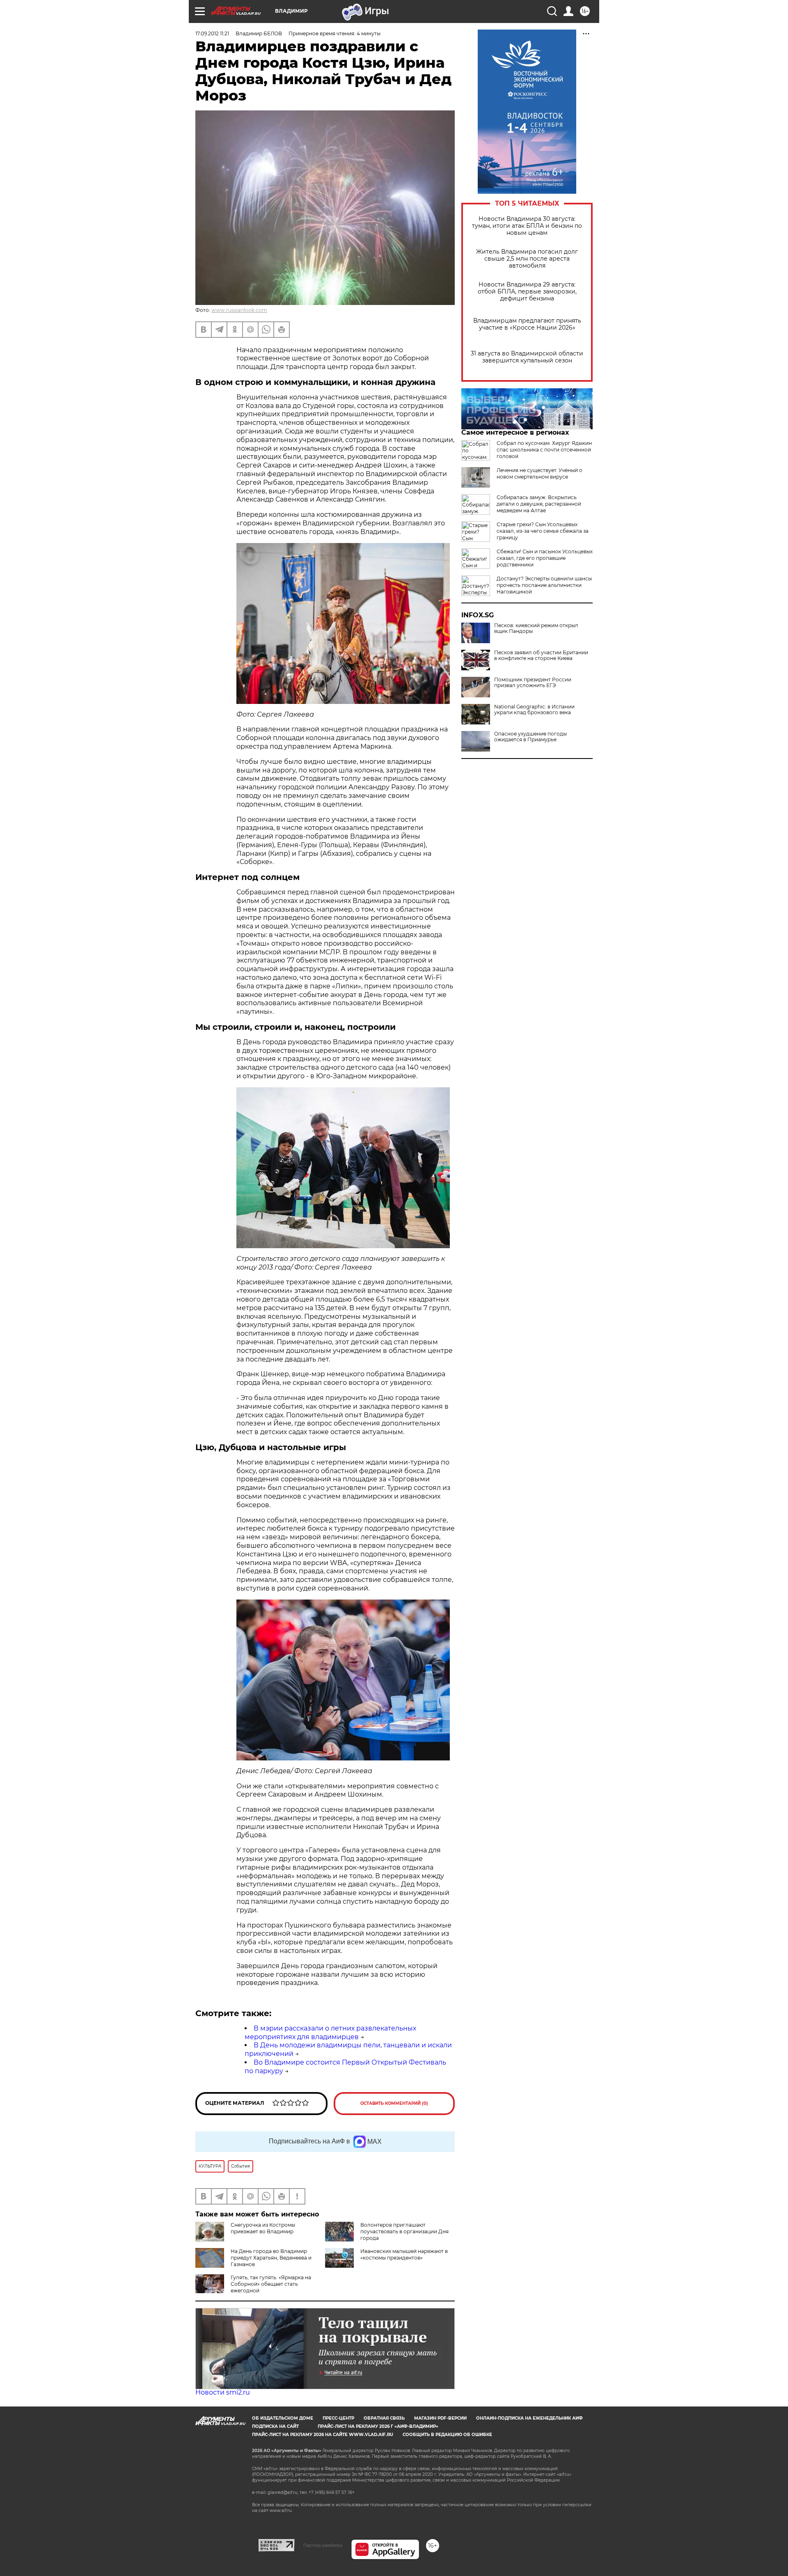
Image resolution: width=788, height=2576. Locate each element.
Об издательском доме (283, 2418)
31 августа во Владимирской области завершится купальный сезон (527, 357)
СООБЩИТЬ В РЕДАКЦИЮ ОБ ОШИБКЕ (447, 2435)
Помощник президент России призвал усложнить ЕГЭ (533, 683)
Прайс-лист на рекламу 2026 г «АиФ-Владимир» (378, 2426)
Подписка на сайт (275, 2426)
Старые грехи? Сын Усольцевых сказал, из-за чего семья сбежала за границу (543, 531)
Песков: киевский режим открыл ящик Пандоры (536, 628)
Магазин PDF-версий (440, 2418)
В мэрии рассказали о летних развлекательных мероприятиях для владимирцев (330, 2033)
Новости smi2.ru (223, 2392)
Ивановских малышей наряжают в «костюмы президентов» (404, 2254)
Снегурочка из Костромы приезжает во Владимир (263, 2228)
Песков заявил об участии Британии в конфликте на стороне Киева (541, 655)
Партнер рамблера (323, 2545)
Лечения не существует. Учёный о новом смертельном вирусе (539, 473)
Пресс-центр (338, 2418)
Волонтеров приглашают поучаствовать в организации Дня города (404, 2231)
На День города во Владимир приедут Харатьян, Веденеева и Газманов (271, 2258)
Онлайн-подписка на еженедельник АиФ (529, 2418)
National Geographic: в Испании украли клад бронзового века (534, 710)
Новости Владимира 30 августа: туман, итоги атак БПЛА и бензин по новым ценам (527, 226)
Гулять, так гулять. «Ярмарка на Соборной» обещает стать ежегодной (271, 2284)
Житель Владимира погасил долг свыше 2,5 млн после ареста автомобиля (527, 259)
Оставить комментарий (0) (394, 2103)
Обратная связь (384, 2418)
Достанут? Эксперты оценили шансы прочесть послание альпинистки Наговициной (544, 585)
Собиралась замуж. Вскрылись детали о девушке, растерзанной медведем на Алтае (539, 504)
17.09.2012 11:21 (212, 33)
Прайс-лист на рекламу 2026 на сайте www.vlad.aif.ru (323, 2435)
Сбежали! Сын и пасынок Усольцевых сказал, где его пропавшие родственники (545, 558)
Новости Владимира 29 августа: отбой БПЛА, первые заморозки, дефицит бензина (527, 292)
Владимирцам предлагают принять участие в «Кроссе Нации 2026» (527, 324)
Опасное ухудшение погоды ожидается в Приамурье (530, 737)
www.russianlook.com (239, 310)
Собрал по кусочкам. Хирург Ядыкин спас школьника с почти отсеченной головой (544, 450)
